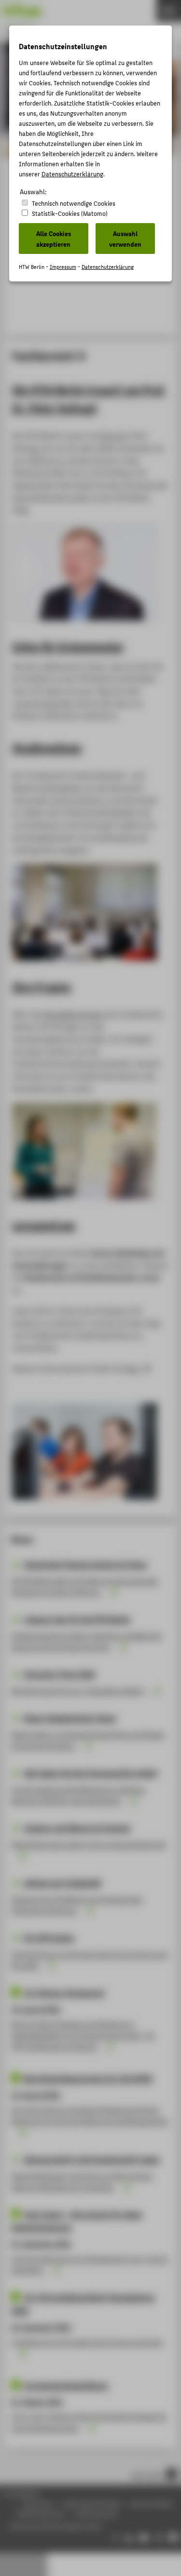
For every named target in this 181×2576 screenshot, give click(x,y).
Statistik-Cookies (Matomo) (70, 213)
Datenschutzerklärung (72, 174)
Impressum (63, 267)
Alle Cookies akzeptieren (54, 239)
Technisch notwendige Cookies (74, 203)
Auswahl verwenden (125, 239)
